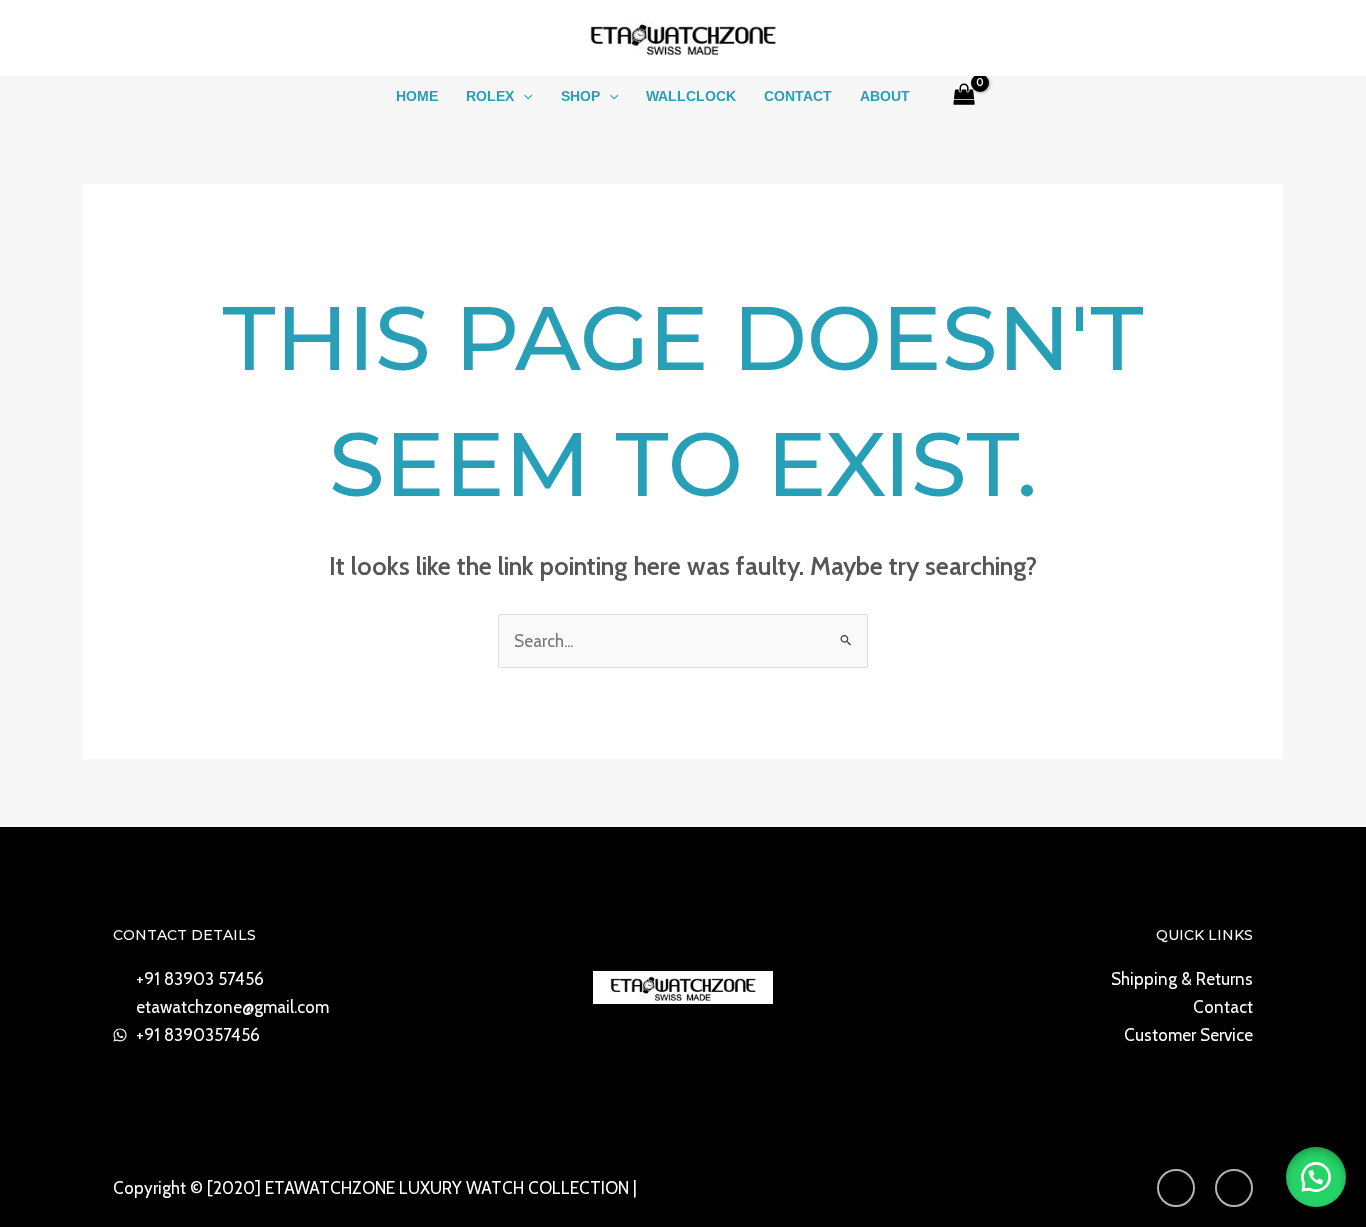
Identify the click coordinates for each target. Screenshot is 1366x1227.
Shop (580, 96)
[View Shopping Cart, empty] (964, 96)
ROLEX (490, 96)
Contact (798, 96)
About (885, 96)
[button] (523, 96)
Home (417, 96)
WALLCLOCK (691, 96)
